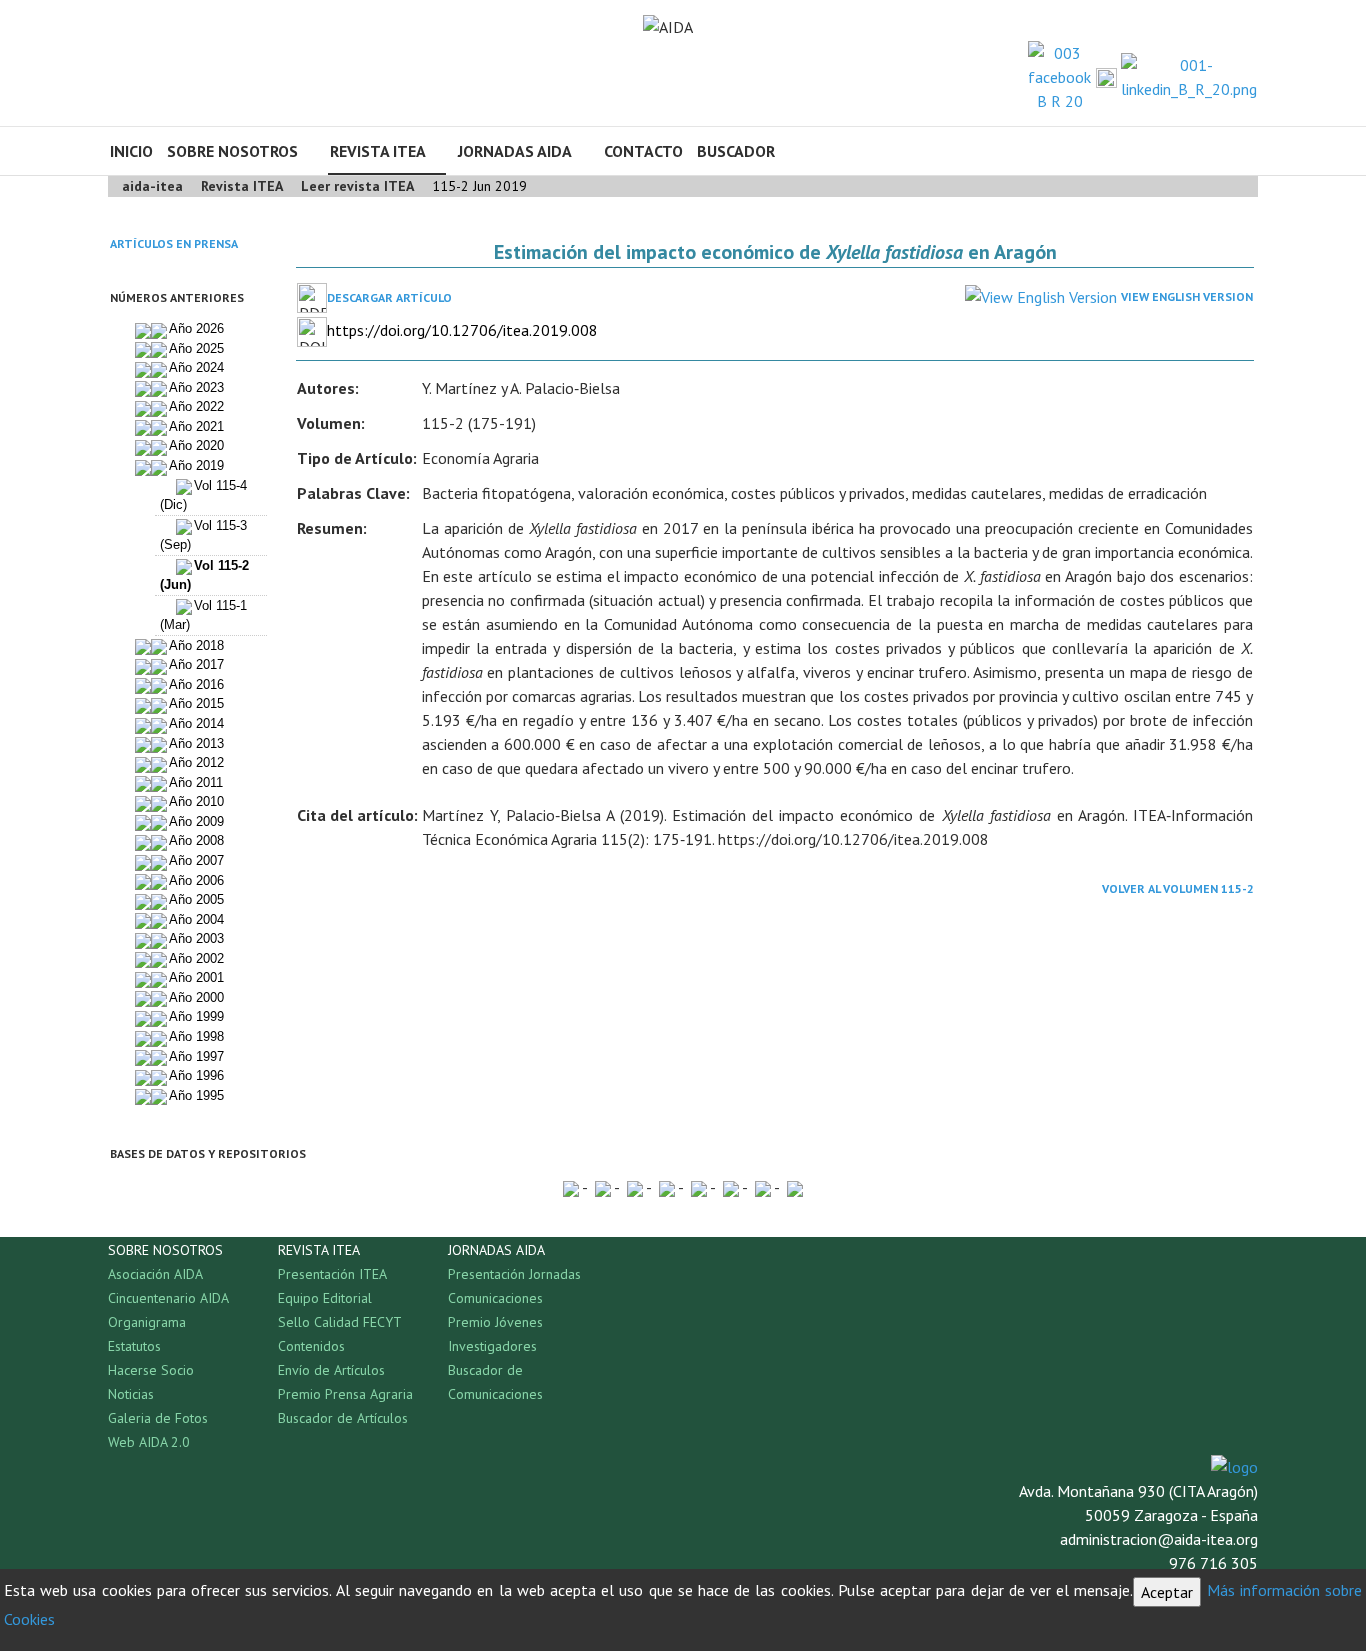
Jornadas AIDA (515, 151)
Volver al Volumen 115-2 (1178, 888)
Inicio (131, 151)
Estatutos (134, 1346)
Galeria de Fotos (158, 1418)
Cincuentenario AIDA (168, 1298)
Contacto (643, 151)
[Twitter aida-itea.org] (1106, 77)
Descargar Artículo (389, 297)
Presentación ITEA (332, 1274)
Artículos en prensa (174, 243)
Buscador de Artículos (343, 1418)
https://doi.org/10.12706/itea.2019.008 (462, 330)
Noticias (131, 1394)
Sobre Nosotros (232, 151)
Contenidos (311, 1346)
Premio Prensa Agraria (345, 1394)
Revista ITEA (378, 151)
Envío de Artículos (331, 1370)
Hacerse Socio (151, 1370)
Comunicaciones (495, 1298)
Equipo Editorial (325, 1298)
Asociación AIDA (155, 1274)
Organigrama (147, 1322)
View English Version (1187, 296)
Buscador (736, 151)
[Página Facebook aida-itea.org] (1059, 75)
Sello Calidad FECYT (340, 1322)
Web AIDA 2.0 (149, 1442)
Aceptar (1167, 1592)
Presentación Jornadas (514, 1274)
